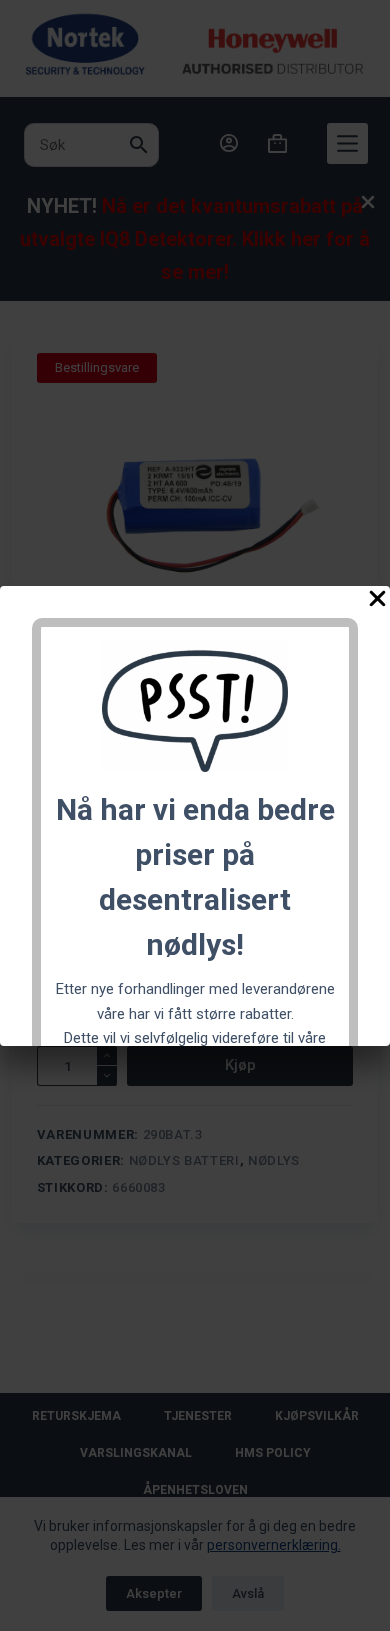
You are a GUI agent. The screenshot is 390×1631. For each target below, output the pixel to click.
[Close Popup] (377, 602)
